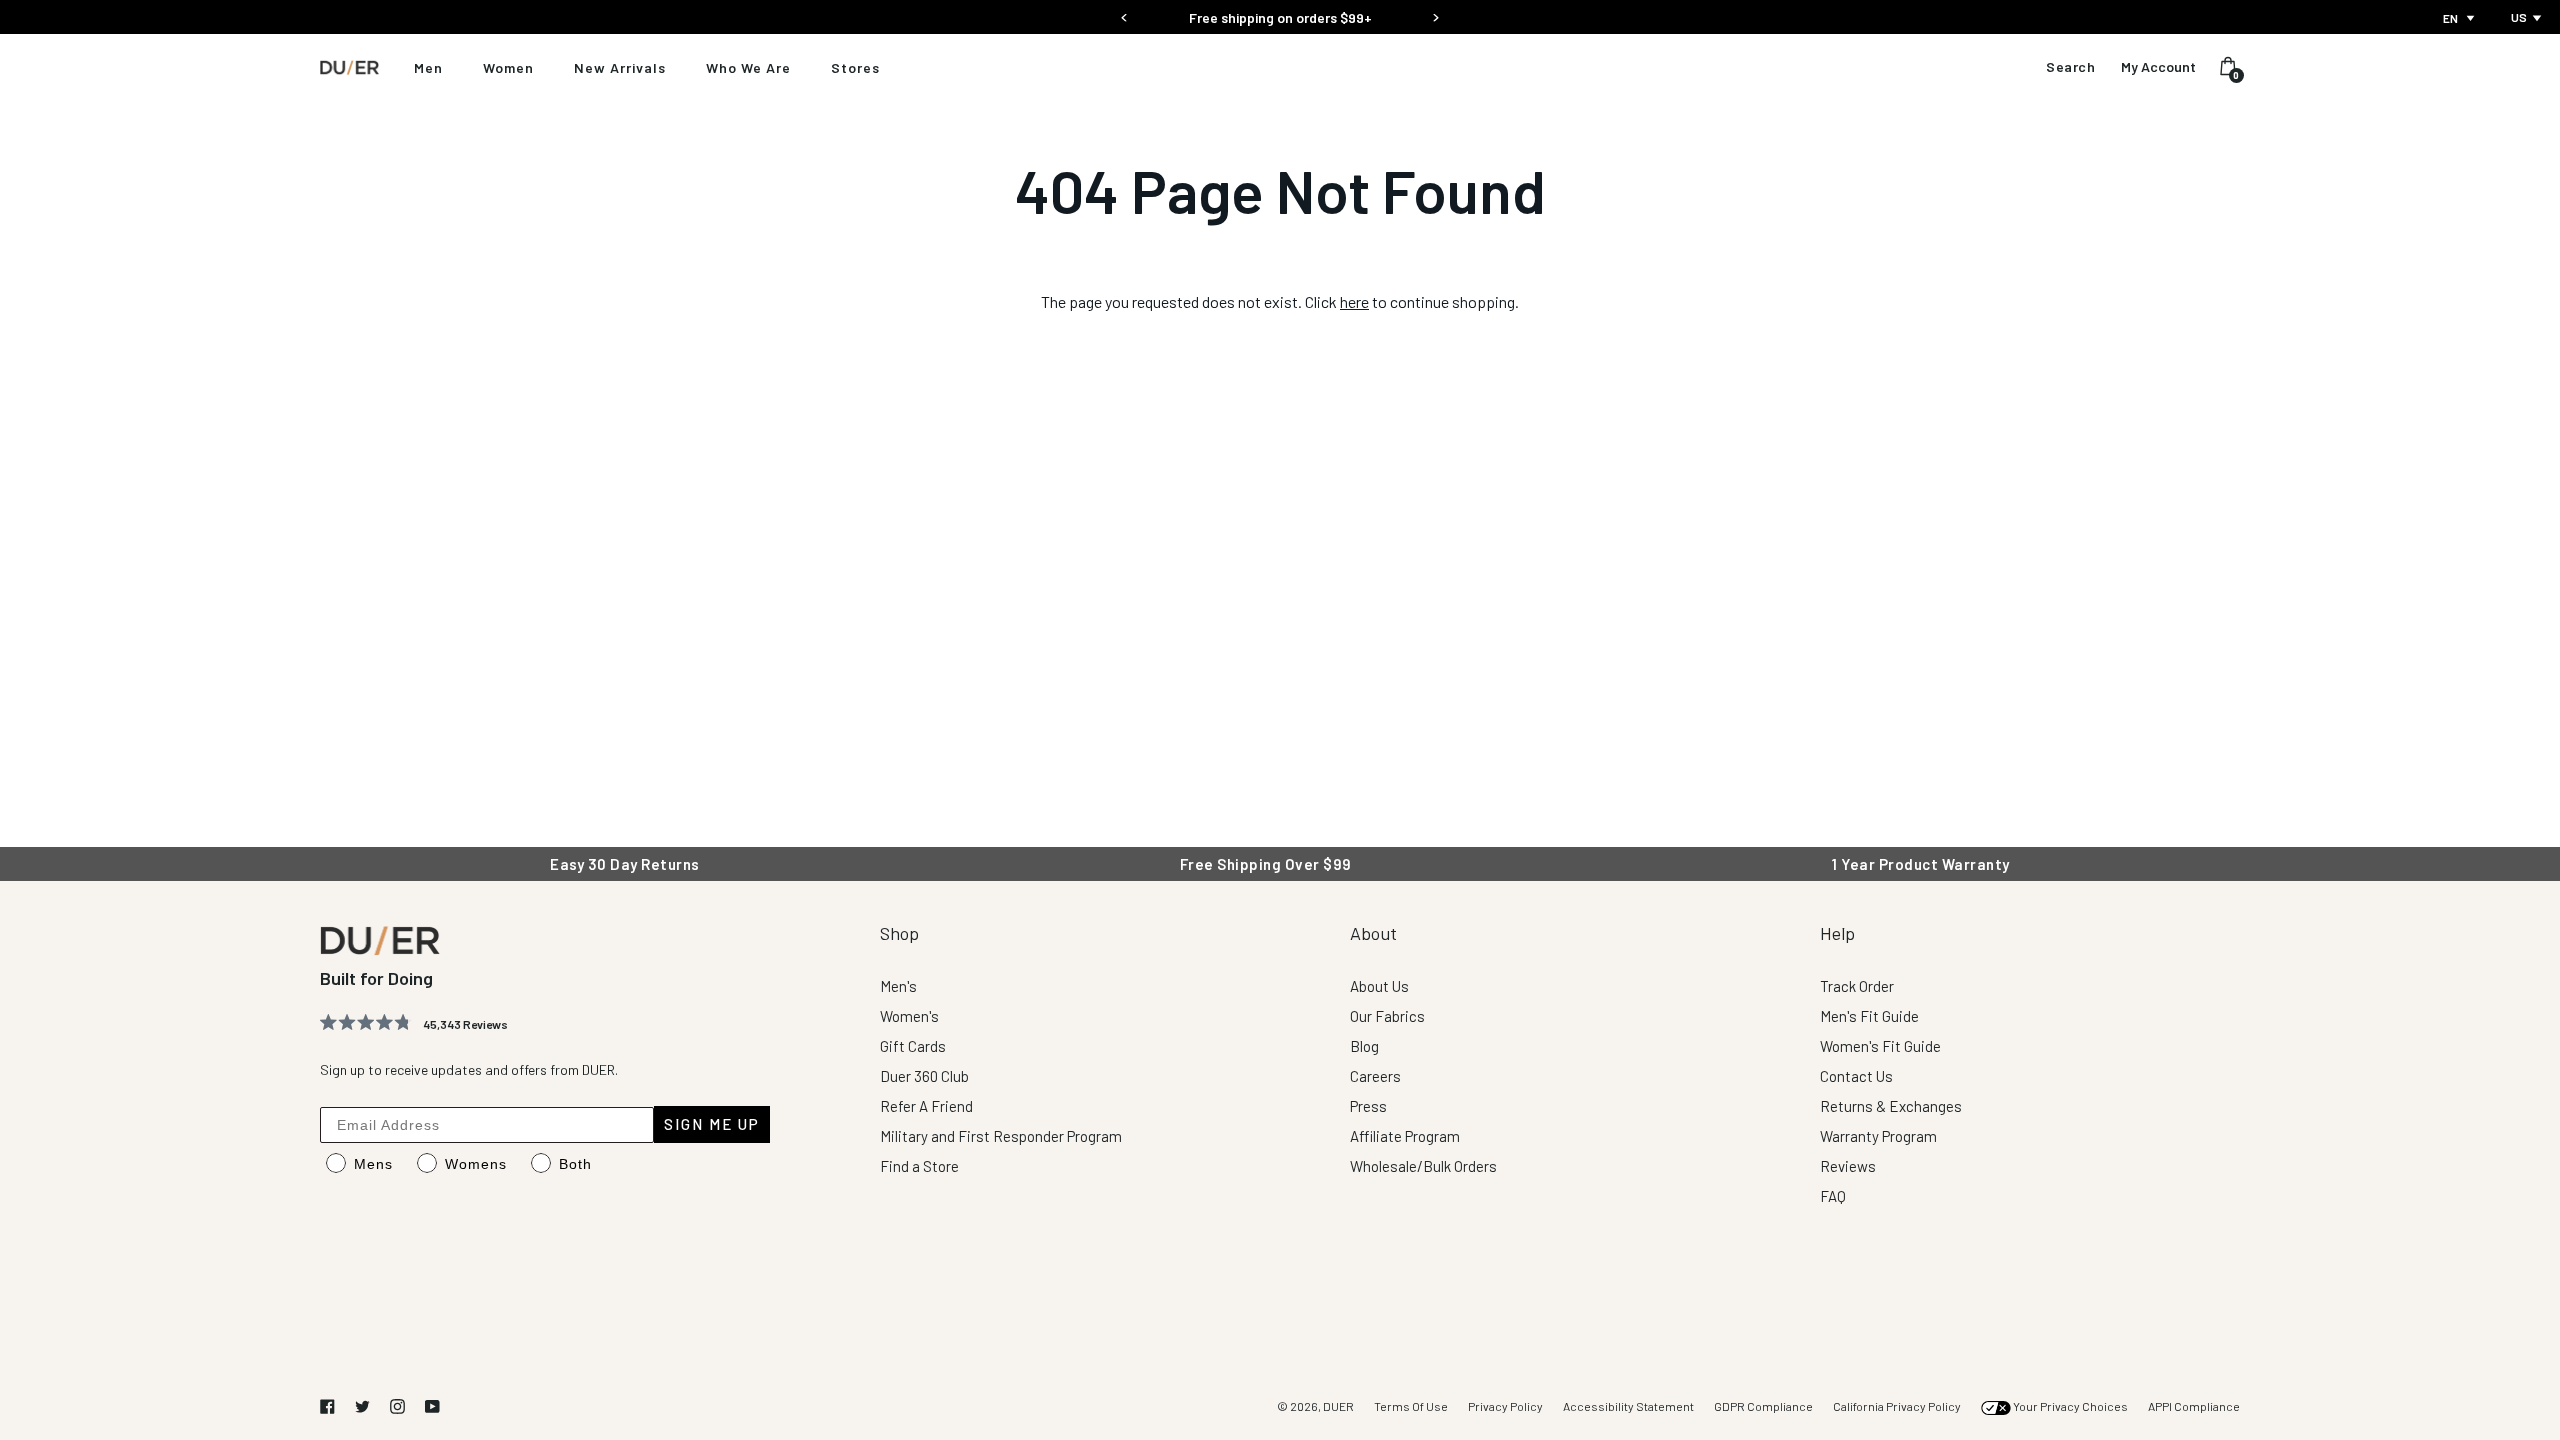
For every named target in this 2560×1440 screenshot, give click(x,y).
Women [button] (508, 67)
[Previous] (1124, 11)
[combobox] (2460, 18)
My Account (2158, 67)
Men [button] (428, 67)
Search (2070, 67)
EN (2450, 18)
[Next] (1435, 11)
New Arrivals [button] (620, 67)
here (1354, 301)
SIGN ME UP (712, 1124)
